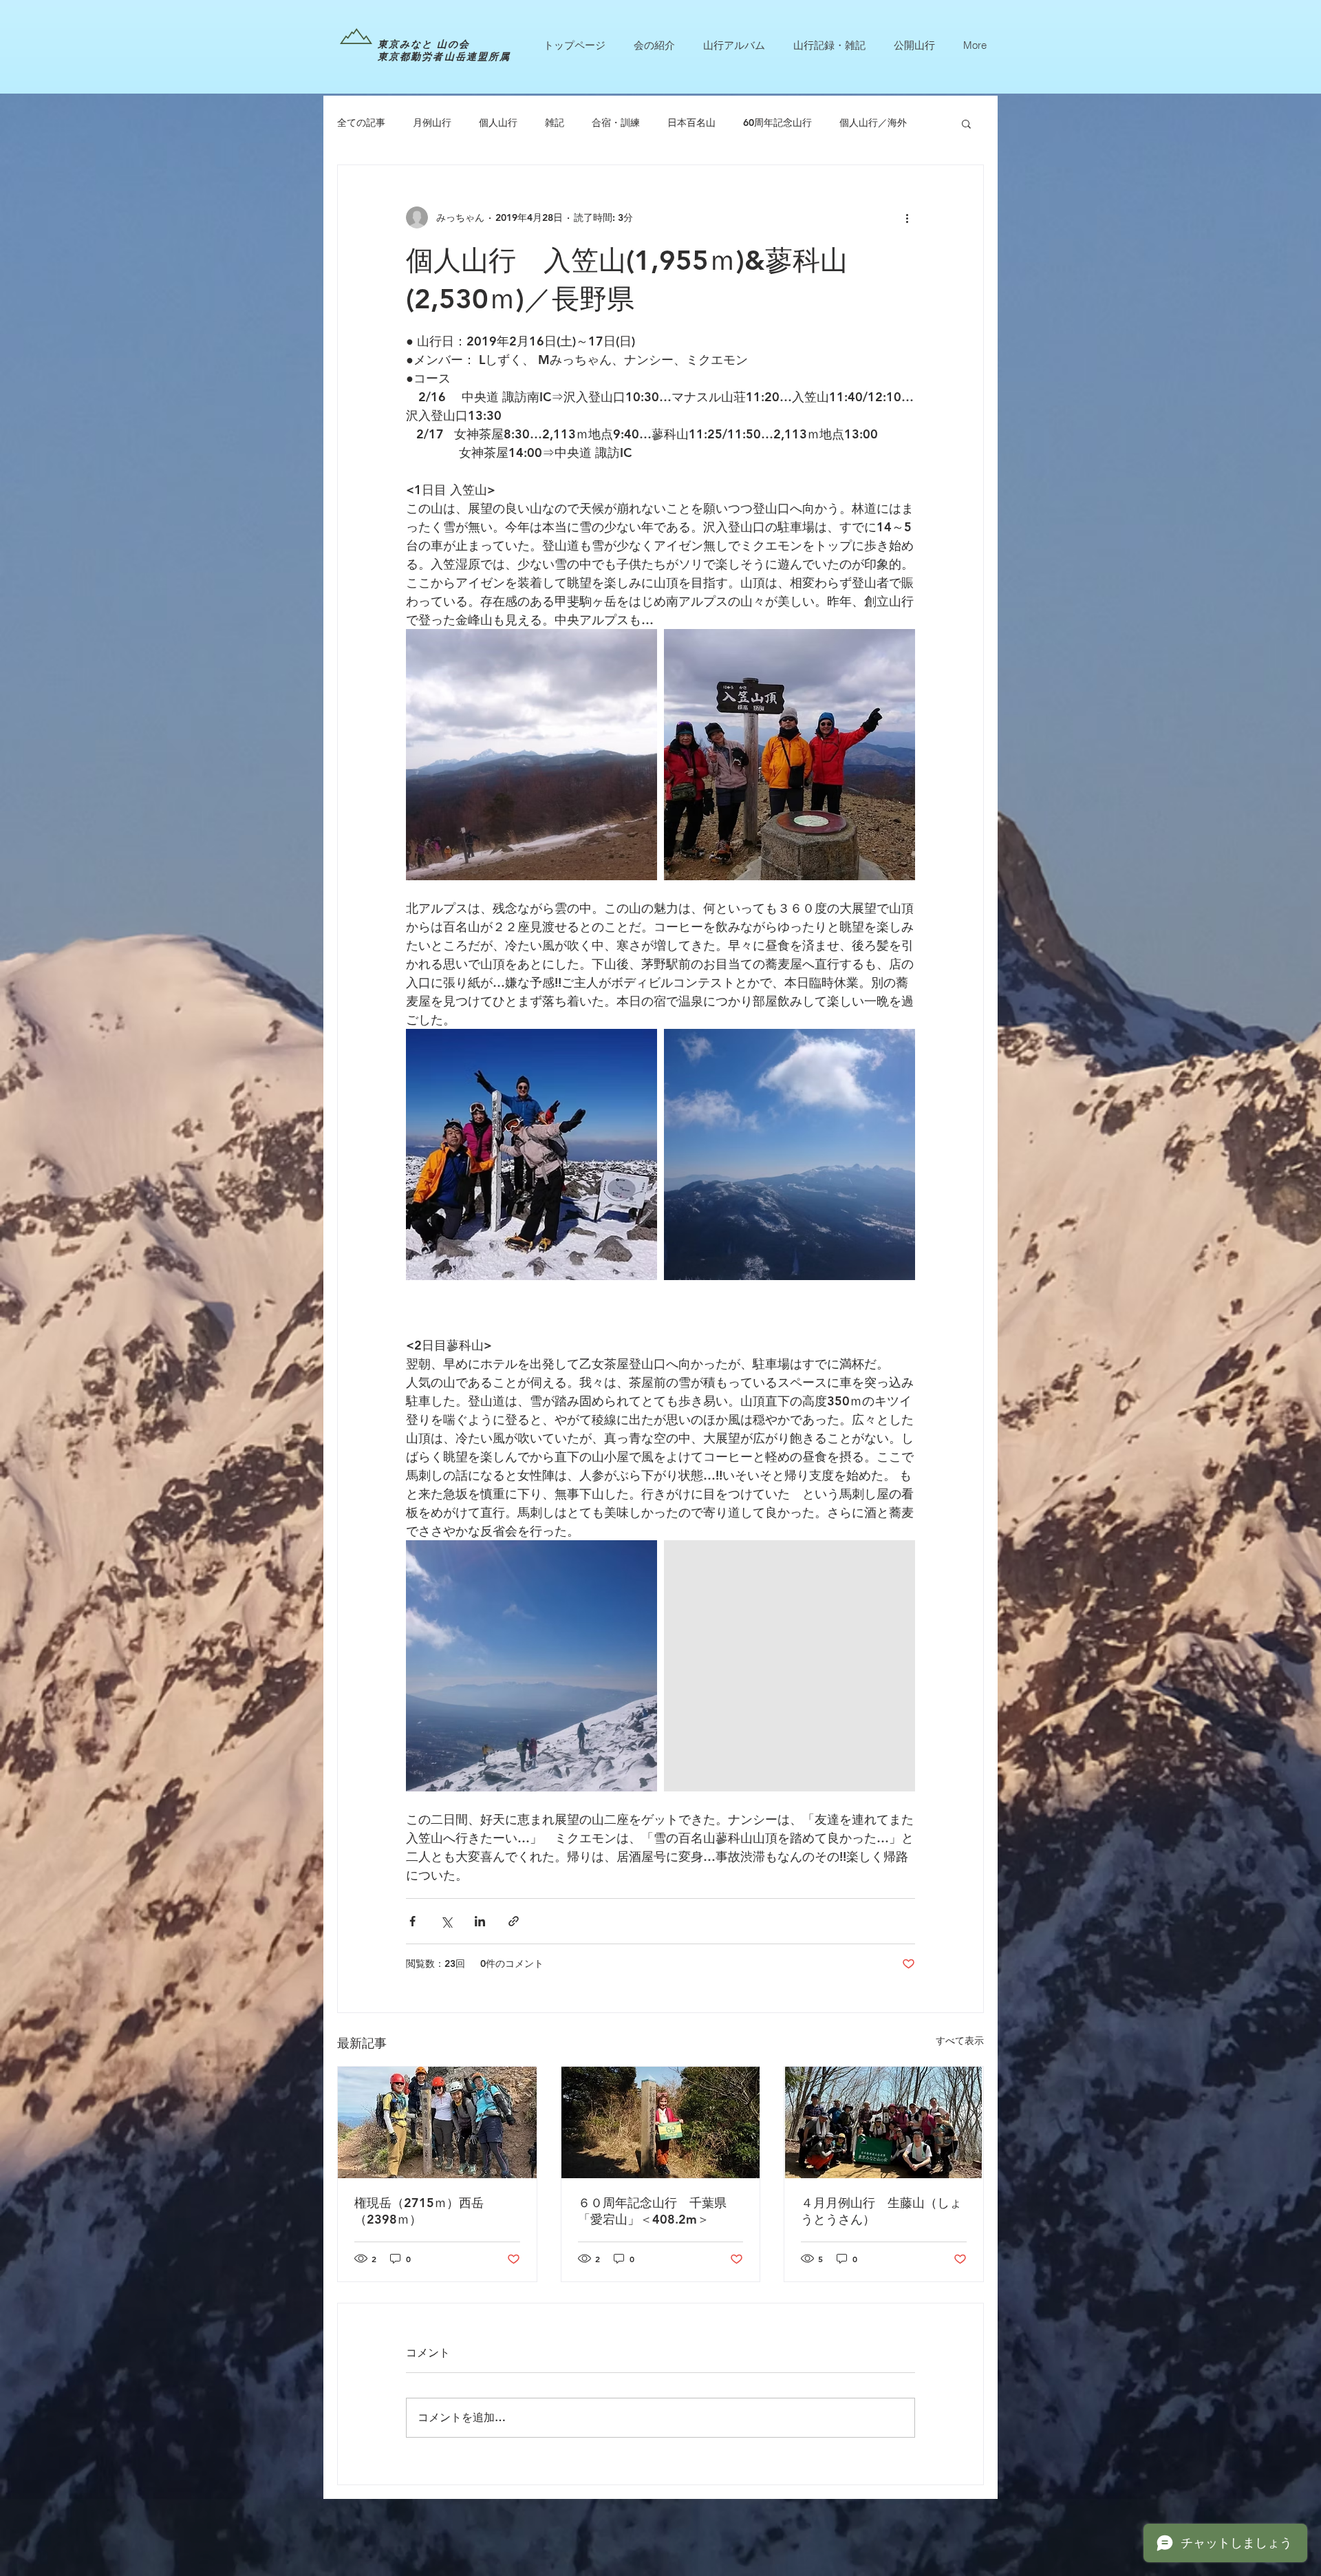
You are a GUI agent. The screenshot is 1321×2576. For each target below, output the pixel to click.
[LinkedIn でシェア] (480, 1921)
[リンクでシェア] (514, 1921)
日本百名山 (691, 123)
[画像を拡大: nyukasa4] (790, 1666)
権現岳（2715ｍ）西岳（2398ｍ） (419, 2211)
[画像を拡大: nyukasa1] (790, 1154)
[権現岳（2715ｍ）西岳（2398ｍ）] (437, 2122)
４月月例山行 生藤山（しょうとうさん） (881, 2211)
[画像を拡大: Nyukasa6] (790, 755)
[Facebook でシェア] (412, 1921)
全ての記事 (361, 123)
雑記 (555, 123)
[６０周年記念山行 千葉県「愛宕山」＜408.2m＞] (661, 2122)
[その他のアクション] (907, 217)
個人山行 (498, 123)
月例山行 (432, 123)
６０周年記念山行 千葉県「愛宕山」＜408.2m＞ (652, 2211)
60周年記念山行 (777, 123)
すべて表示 (960, 2041)
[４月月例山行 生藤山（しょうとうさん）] (884, 2122)
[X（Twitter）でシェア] (446, 1921)
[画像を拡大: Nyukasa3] (531, 1154)
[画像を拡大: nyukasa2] (531, 1666)
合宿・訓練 (616, 123)
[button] (966, 123)
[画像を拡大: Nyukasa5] (531, 755)
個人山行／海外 (873, 123)
